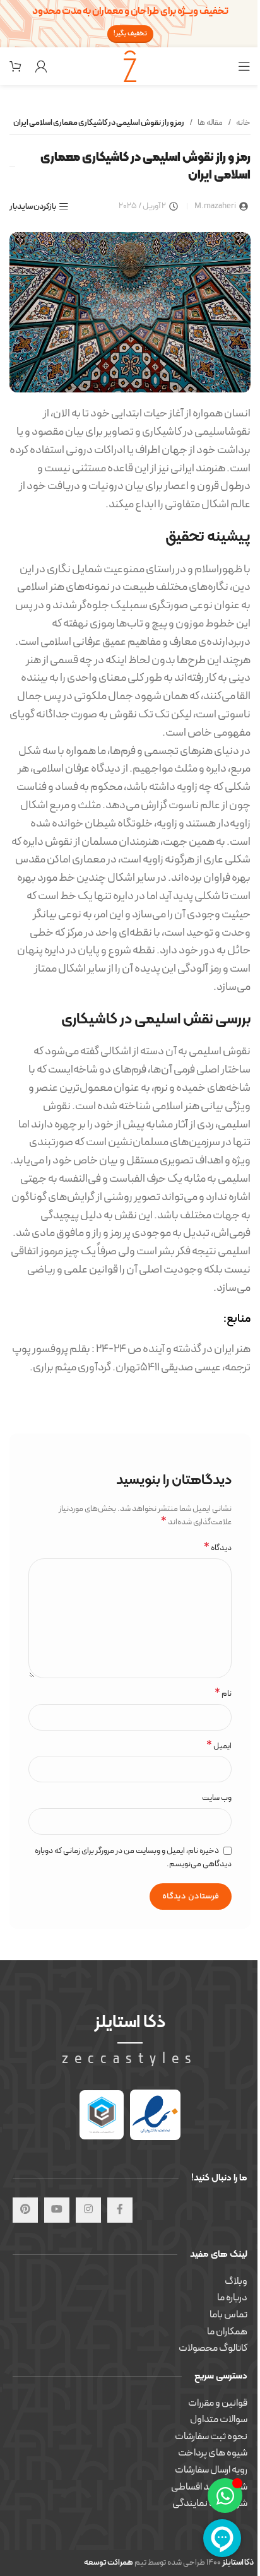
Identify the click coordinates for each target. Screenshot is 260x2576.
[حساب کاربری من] (41, 66)
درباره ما (232, 2298)
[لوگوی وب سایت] (130, 66)
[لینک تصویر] (155, 2114)
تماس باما (228, 2315)
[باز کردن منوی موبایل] (244, 66)
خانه (243, 123)
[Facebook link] (120, 2210)
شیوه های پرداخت (213, 2453)
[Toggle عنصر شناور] (225, 2496)
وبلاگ (236, 2281)
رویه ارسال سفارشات (211, 2470)
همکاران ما (227, 2332)
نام (223, 1694)
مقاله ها (210, 123)
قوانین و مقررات (218, 2403)
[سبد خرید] (16, 66)
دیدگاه (218, 1549)
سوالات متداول (219, 2420)
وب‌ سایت (217, 1798)
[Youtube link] (57, 2210)
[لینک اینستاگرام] (88, 2210)
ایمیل (219, 1747)
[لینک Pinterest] (25, 2210)
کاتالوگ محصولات (213, 2348)
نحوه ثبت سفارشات (211, 2437)
